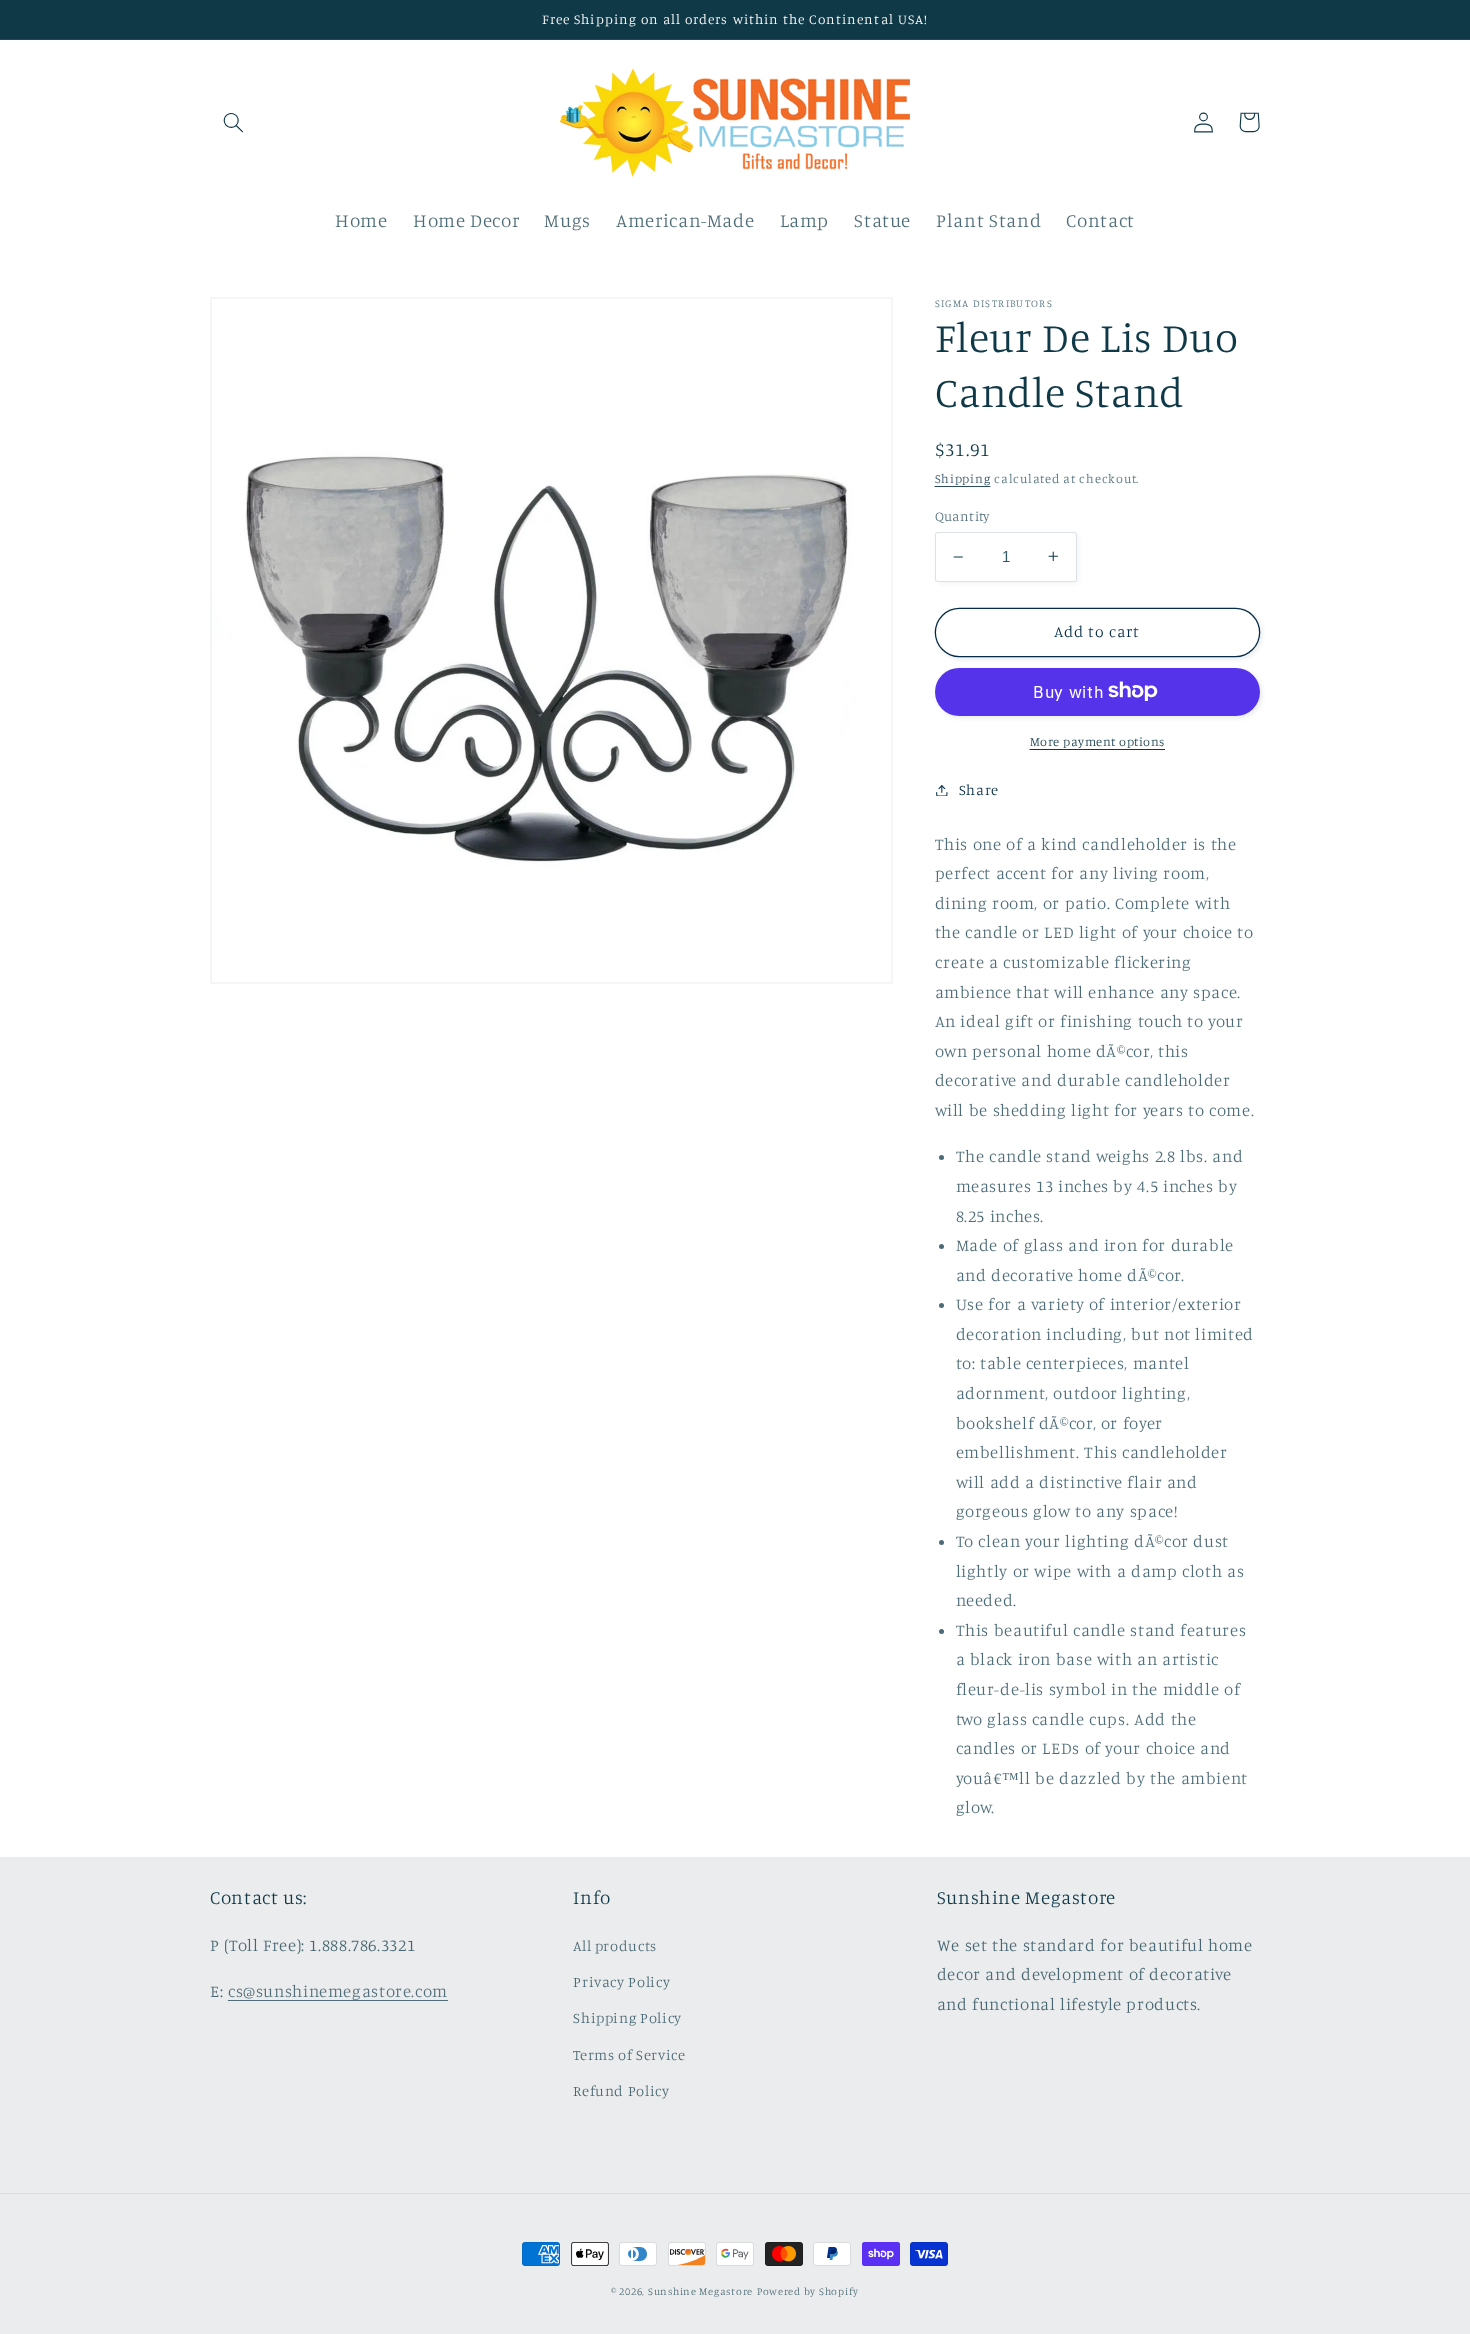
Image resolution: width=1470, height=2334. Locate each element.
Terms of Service (629, 2054)
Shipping (963, 478)
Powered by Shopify (808, 2291)
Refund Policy (621, 2090)
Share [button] (979, 789)
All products (615, 1945)
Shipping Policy (627, 2017)
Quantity (962, 516)
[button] (233, 122)
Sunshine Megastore (700, 2291)
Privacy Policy (621, 1981)
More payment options (1098, 740)
